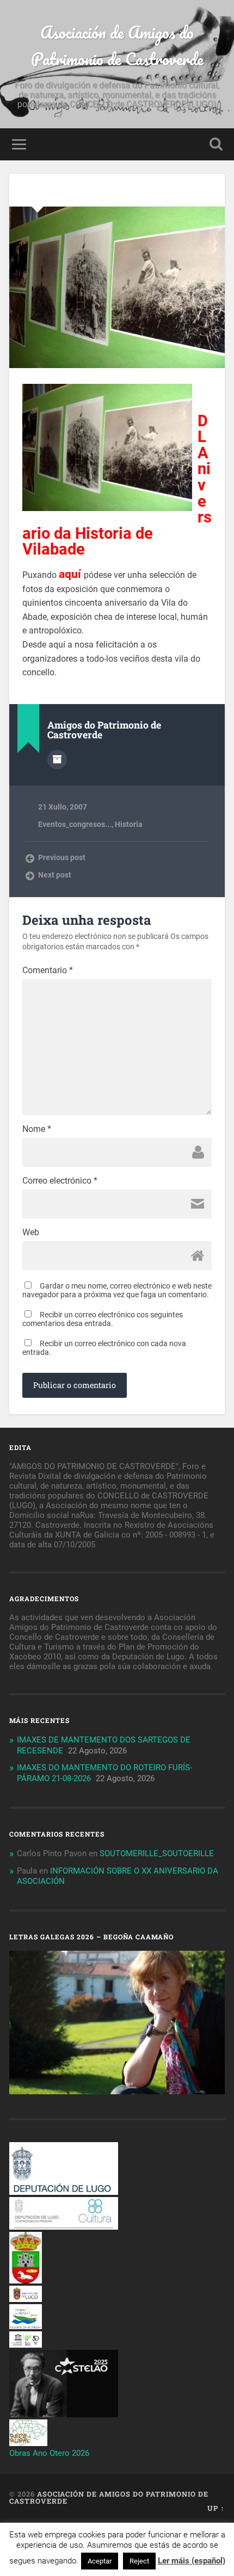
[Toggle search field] (216, 144)
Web (31, 1233)
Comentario (48, 970)
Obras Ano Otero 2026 (49, 2453)
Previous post (62, 857)
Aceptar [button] (100, 2561)
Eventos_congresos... (75, 824)
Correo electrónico (60, 1181)
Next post (55, 875)
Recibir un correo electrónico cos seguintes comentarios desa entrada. (103, 1319)
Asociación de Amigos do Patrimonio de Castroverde (117, 46)
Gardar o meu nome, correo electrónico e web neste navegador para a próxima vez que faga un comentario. (117, 1290)
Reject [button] (139, 2561)
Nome (37, 1129)
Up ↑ (216, 2508)
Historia (129, 824)
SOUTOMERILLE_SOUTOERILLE (157, 1853)
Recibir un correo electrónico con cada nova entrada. (104, 1348)
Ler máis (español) (192, 2561)
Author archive (57, 760)
